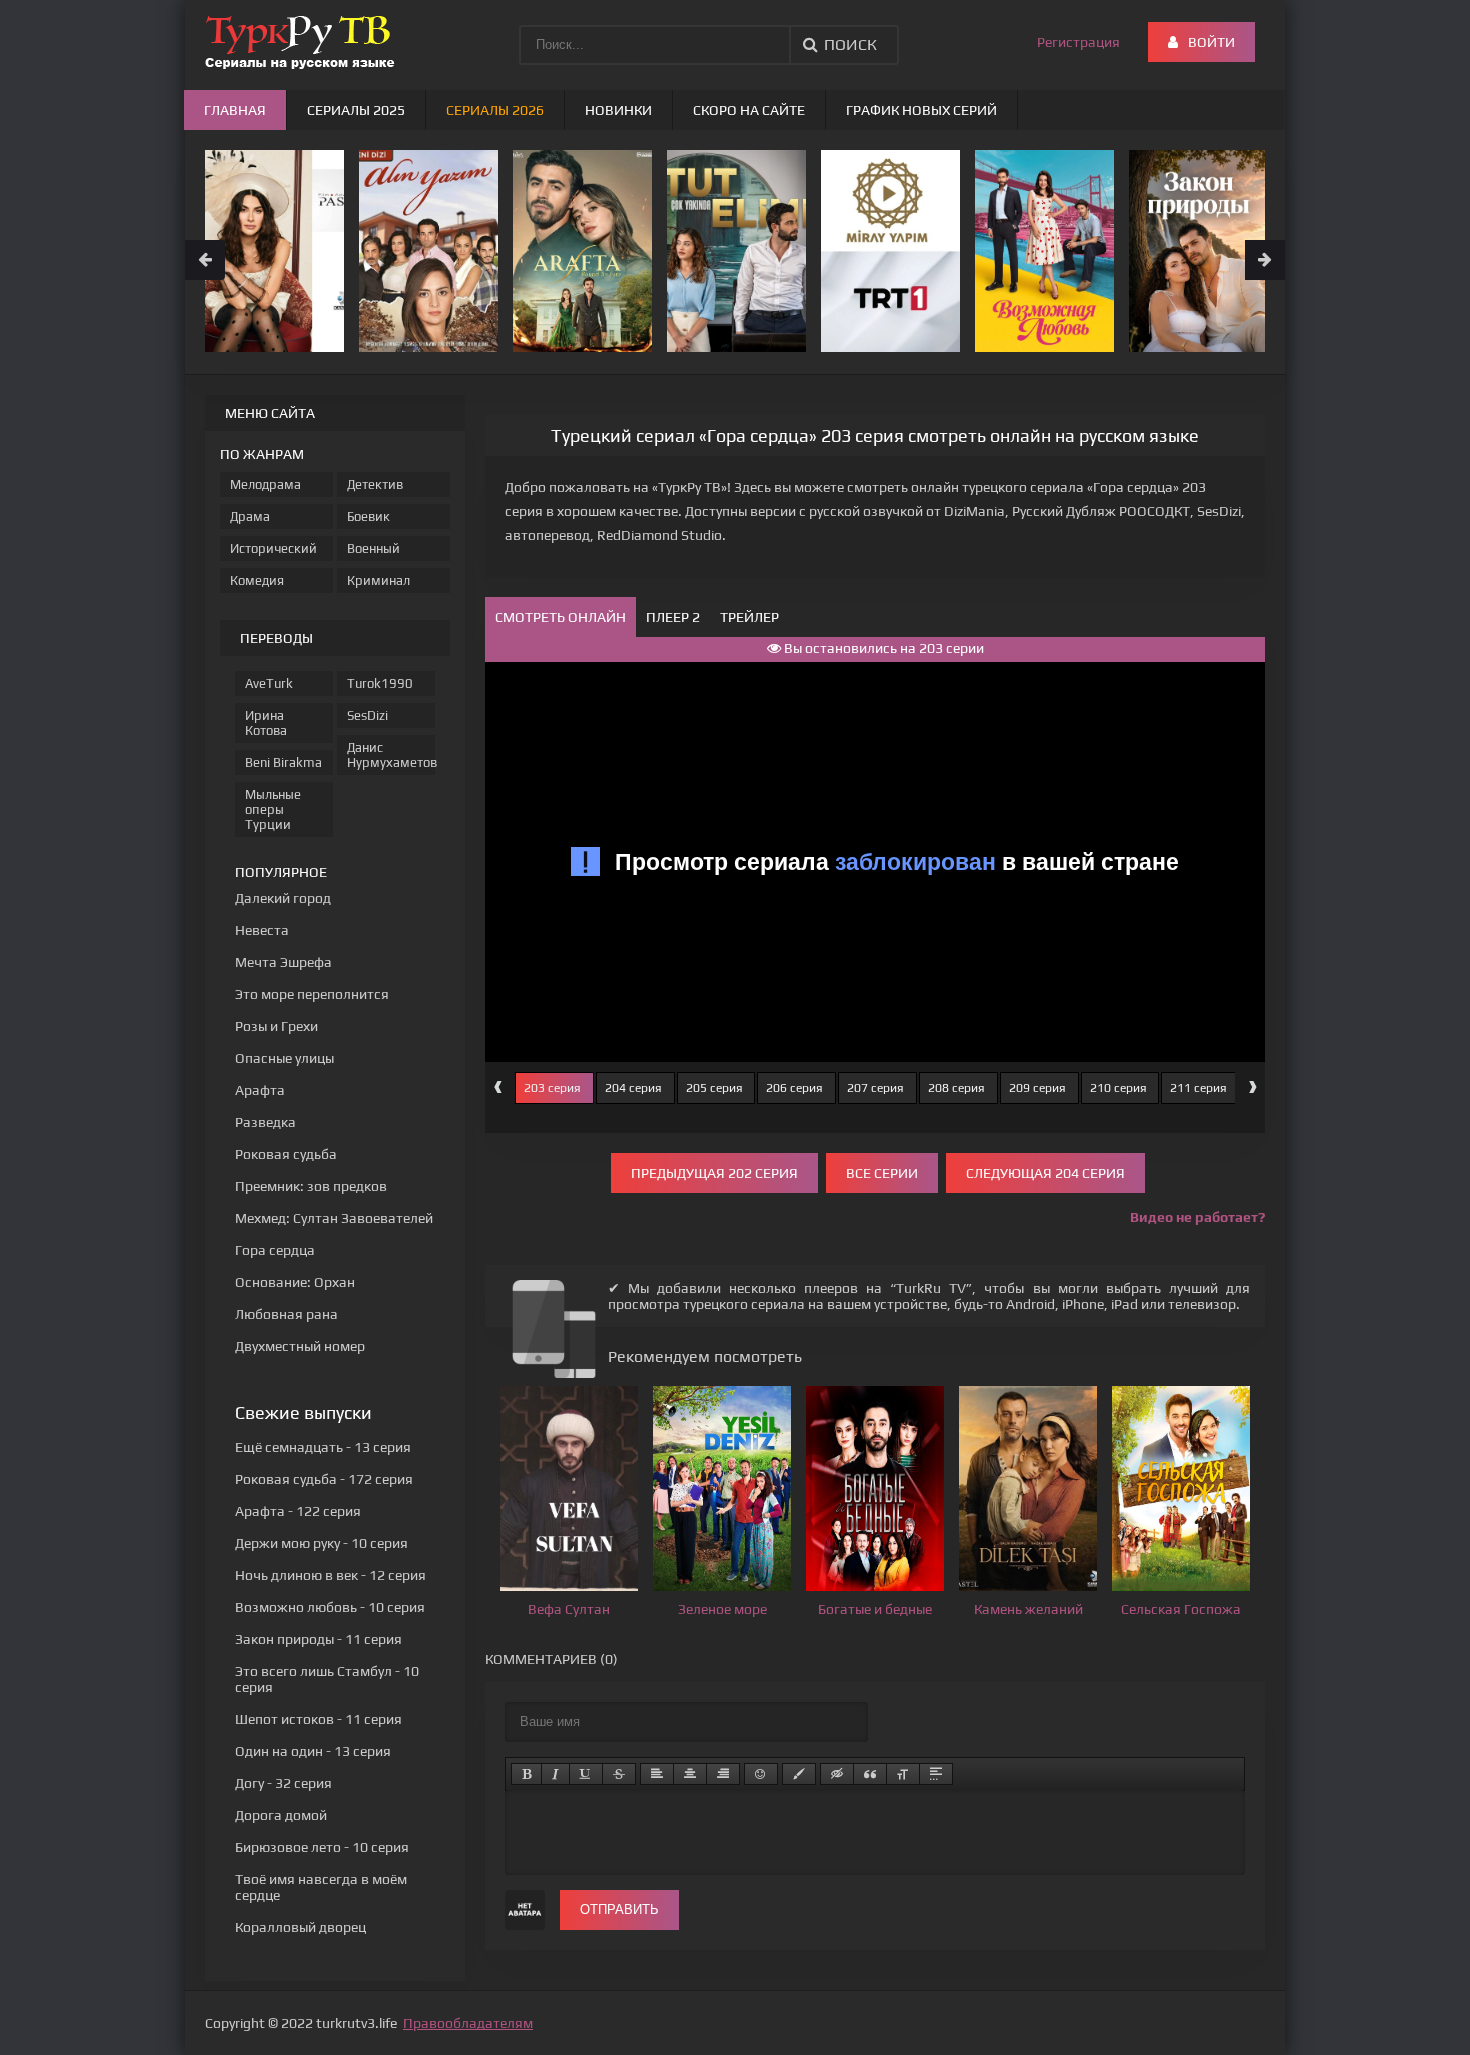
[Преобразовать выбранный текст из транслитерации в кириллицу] (903, 1774)
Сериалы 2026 (495, 110)
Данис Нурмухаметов (391, 755)
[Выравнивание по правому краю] (723, 1774)
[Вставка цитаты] (870, 1774)
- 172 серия (324, 1479)
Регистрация (1078, 42)
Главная (235, 110)
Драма (250, 516)
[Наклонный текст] (555, 1774)
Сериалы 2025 (356, 110)
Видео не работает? (1197, 1217)
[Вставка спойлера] (936, 1774)
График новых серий (921, 110)
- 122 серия (298, 1511)
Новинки (618, 110)
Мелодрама (265, 484)
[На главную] (300, 40)
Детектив (375, 484)
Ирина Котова (266, 723)
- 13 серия (323, 1447)
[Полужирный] (526, 1774)
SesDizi (367, 715)
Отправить (619, 1909)
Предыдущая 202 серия (714, 1173)
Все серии (882, 1173)
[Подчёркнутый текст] (586, 1774)
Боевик (368, 516)
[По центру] (690, 1774)
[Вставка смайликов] (761, 1774)
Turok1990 (380, 683)
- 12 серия (330, 1575)
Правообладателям (468, 2023)
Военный (373, 548)
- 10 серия (321, 1543)
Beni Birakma (283, 762)
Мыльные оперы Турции (273, 809)
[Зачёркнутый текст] (619, 1774)
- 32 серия (283, 1783)
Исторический (273, 548)
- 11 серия (318, 1639)
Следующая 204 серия (1045, 1173)
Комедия (257, 580)
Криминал (378, 580)
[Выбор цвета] (799, 1774)
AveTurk (269, 683)
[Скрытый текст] (837, 1774)
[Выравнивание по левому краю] (657, 1774)
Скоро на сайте (749, 110)
